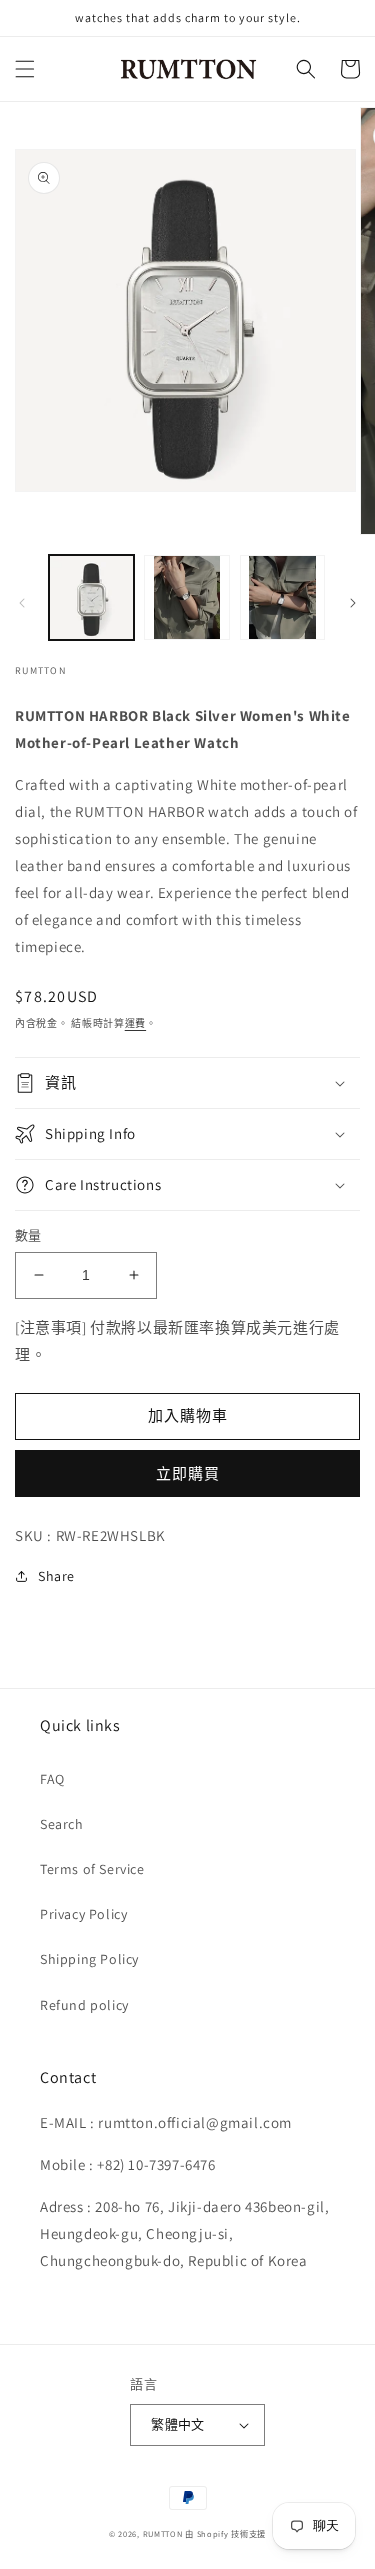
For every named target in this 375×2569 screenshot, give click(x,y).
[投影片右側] (353, 603)
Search (62, 1824)
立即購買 (188, 1473)
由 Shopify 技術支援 (225, 2533)
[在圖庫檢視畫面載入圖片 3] (282, 597)
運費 (135, 1023)
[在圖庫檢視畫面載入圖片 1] (91, 597)
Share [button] (56, 1576)
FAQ (52, 1779)
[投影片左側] (22, 603)
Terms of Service (92, 1869)
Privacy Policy (83, 1914)
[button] (25, 69)
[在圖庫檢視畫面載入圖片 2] (186, 597)
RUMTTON (163, 2533)
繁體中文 (178, 2424)
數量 (28, 1235)
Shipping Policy (89, 1959)
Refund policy (84, 2005)
